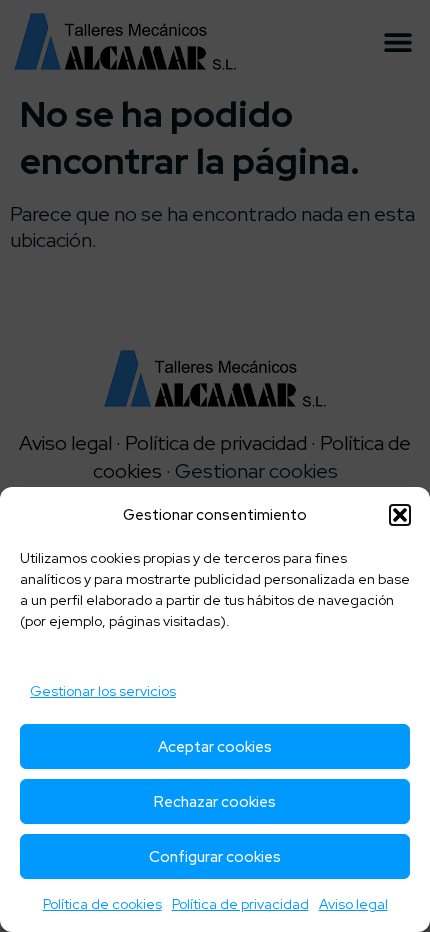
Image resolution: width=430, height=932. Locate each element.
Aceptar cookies (215, 747)
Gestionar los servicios (103, 691)
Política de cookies (102, 904)
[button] (400, 515)
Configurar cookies (215, 857)
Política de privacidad (240, 904)
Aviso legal (353, 904)
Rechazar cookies (215, 802)
